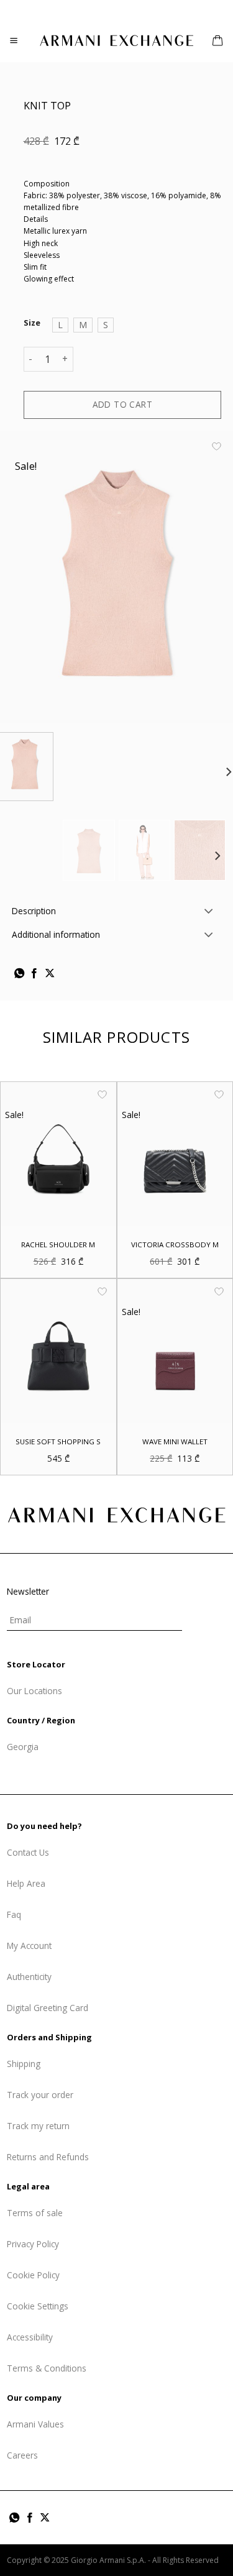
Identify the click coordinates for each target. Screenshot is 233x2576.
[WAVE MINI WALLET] (175, 1351)
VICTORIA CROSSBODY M (175, 1244)
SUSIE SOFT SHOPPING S (58, 1442)
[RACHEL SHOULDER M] (58, 1154)
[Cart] (217, 40)
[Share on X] (50, 974)
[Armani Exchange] (117, 40)
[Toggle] (209, 912)
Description (34, 911)
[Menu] (14, 41)
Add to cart (123, 404)
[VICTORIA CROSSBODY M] (175, 1154)
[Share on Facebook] (34, 974)
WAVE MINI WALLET (175, 1442)
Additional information (56, 934)
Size (32, 323)
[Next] (217, 856)
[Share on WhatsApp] (19, 974)
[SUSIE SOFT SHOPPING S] (58, 1351)
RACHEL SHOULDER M (58, 1244)
